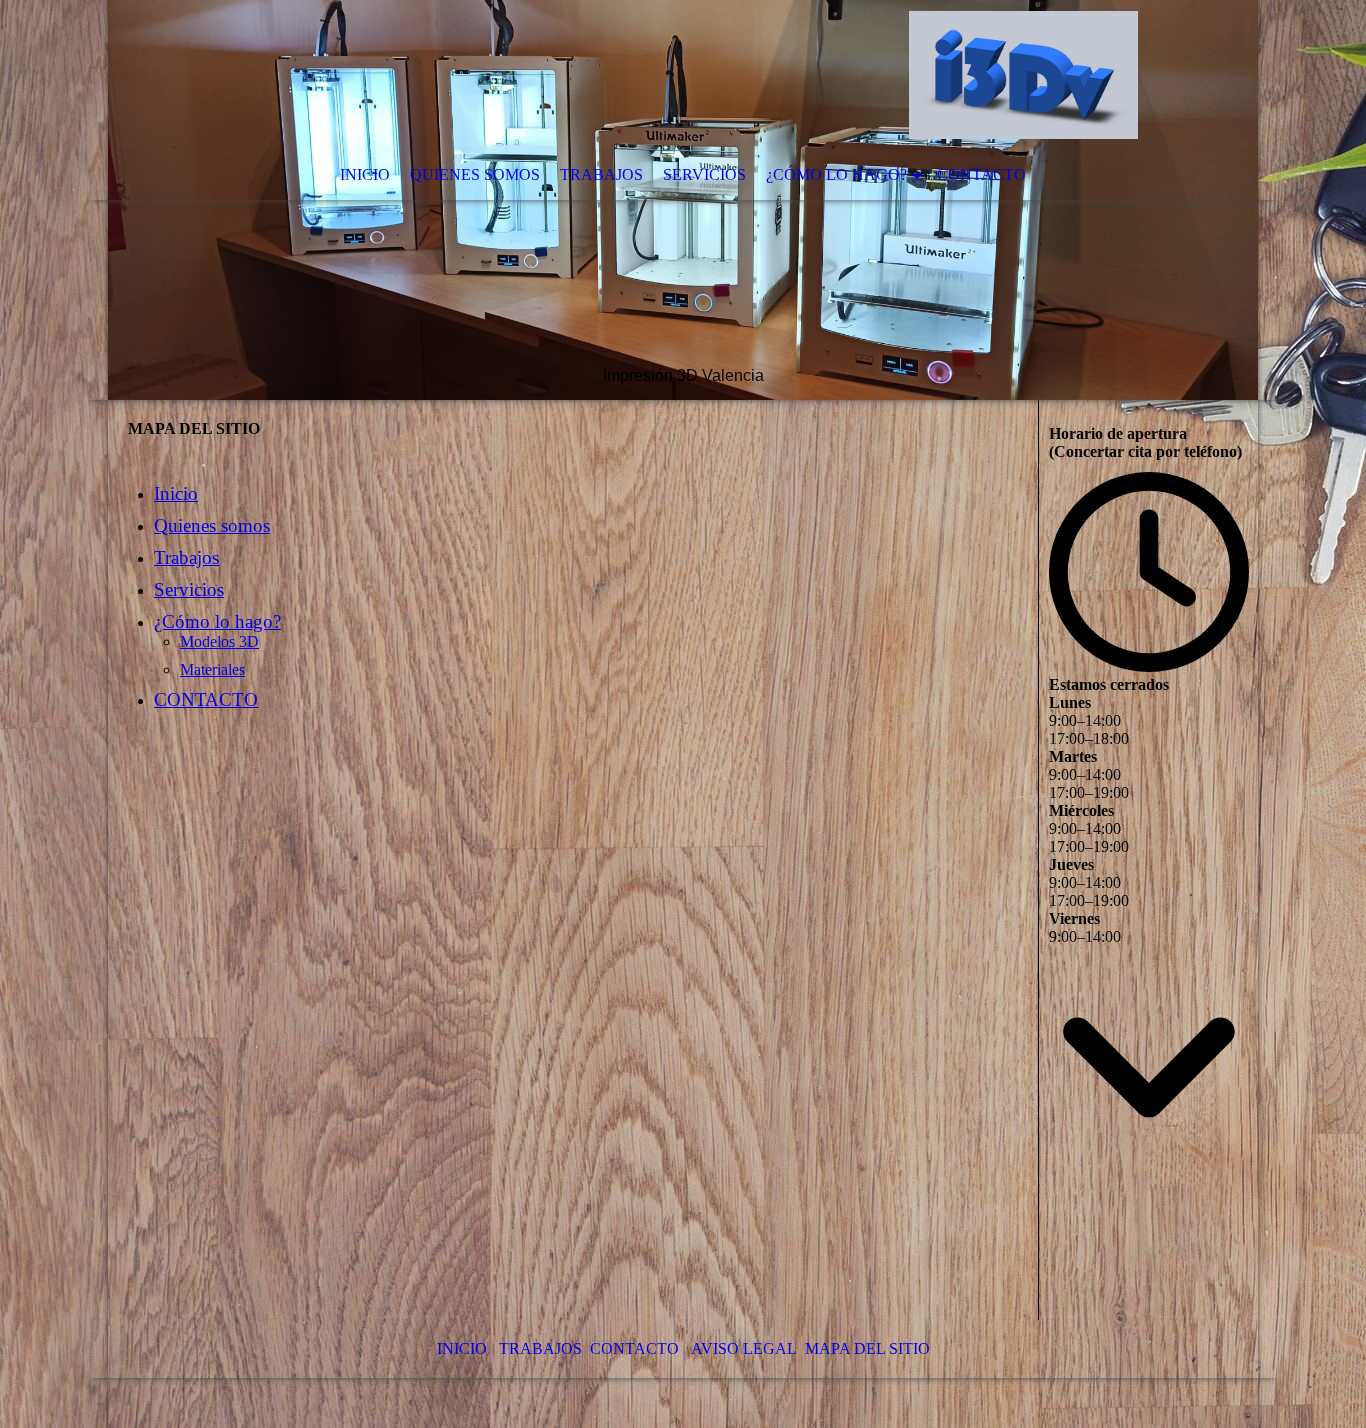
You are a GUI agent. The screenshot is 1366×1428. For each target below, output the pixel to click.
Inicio (365, 174)
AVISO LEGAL (744, 1348)
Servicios (704, 174)
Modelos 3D (219, 641)
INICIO (462, 1348)
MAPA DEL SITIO (867, 1348)
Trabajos (601, 174)
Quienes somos (475, 174)
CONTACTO (981, 174)
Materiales (212, 669)
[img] (683, 200)
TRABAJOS (540, 1348)
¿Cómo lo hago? (836, 174)
